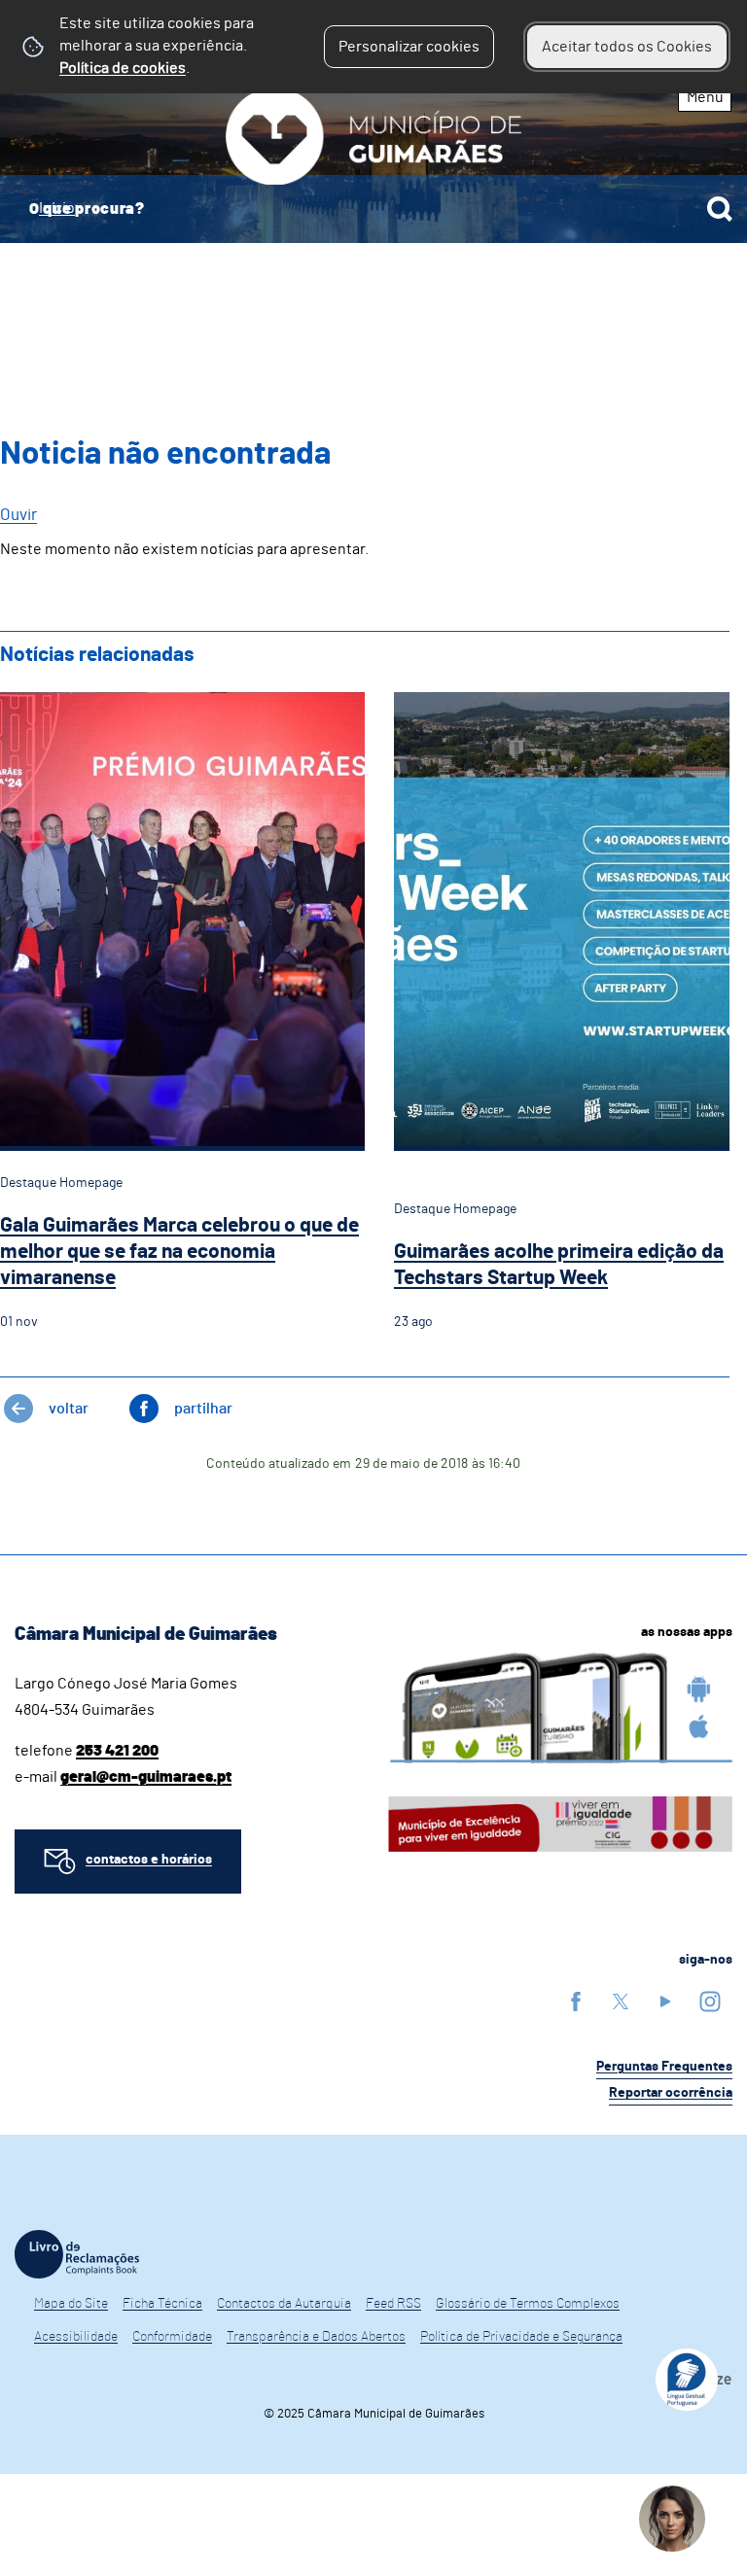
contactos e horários (149, 1860)
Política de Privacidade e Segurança (521, 2337)
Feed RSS (393, 2304)
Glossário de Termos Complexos (528, 2304)
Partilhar (203, 1409)
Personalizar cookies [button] (409, 47)
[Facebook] (576, 2001)
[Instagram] (710, 2001)
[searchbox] (373, 209)
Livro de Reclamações (77, 2254)
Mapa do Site (71, 2304)
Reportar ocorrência (671, 2093)
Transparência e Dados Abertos (316, 2337)
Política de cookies (123, 68)
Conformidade (172, 2337)
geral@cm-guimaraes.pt (146, 1777)
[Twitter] (621, 2001)
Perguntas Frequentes (664, 2067)
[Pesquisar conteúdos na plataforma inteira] (720, 209)
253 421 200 (117, 1751)
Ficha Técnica (162, 2304)
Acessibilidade (76, 2337)
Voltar (69, 1409)
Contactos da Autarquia (284, 2304)
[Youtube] (665, 2001)
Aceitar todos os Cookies (627, 47)
